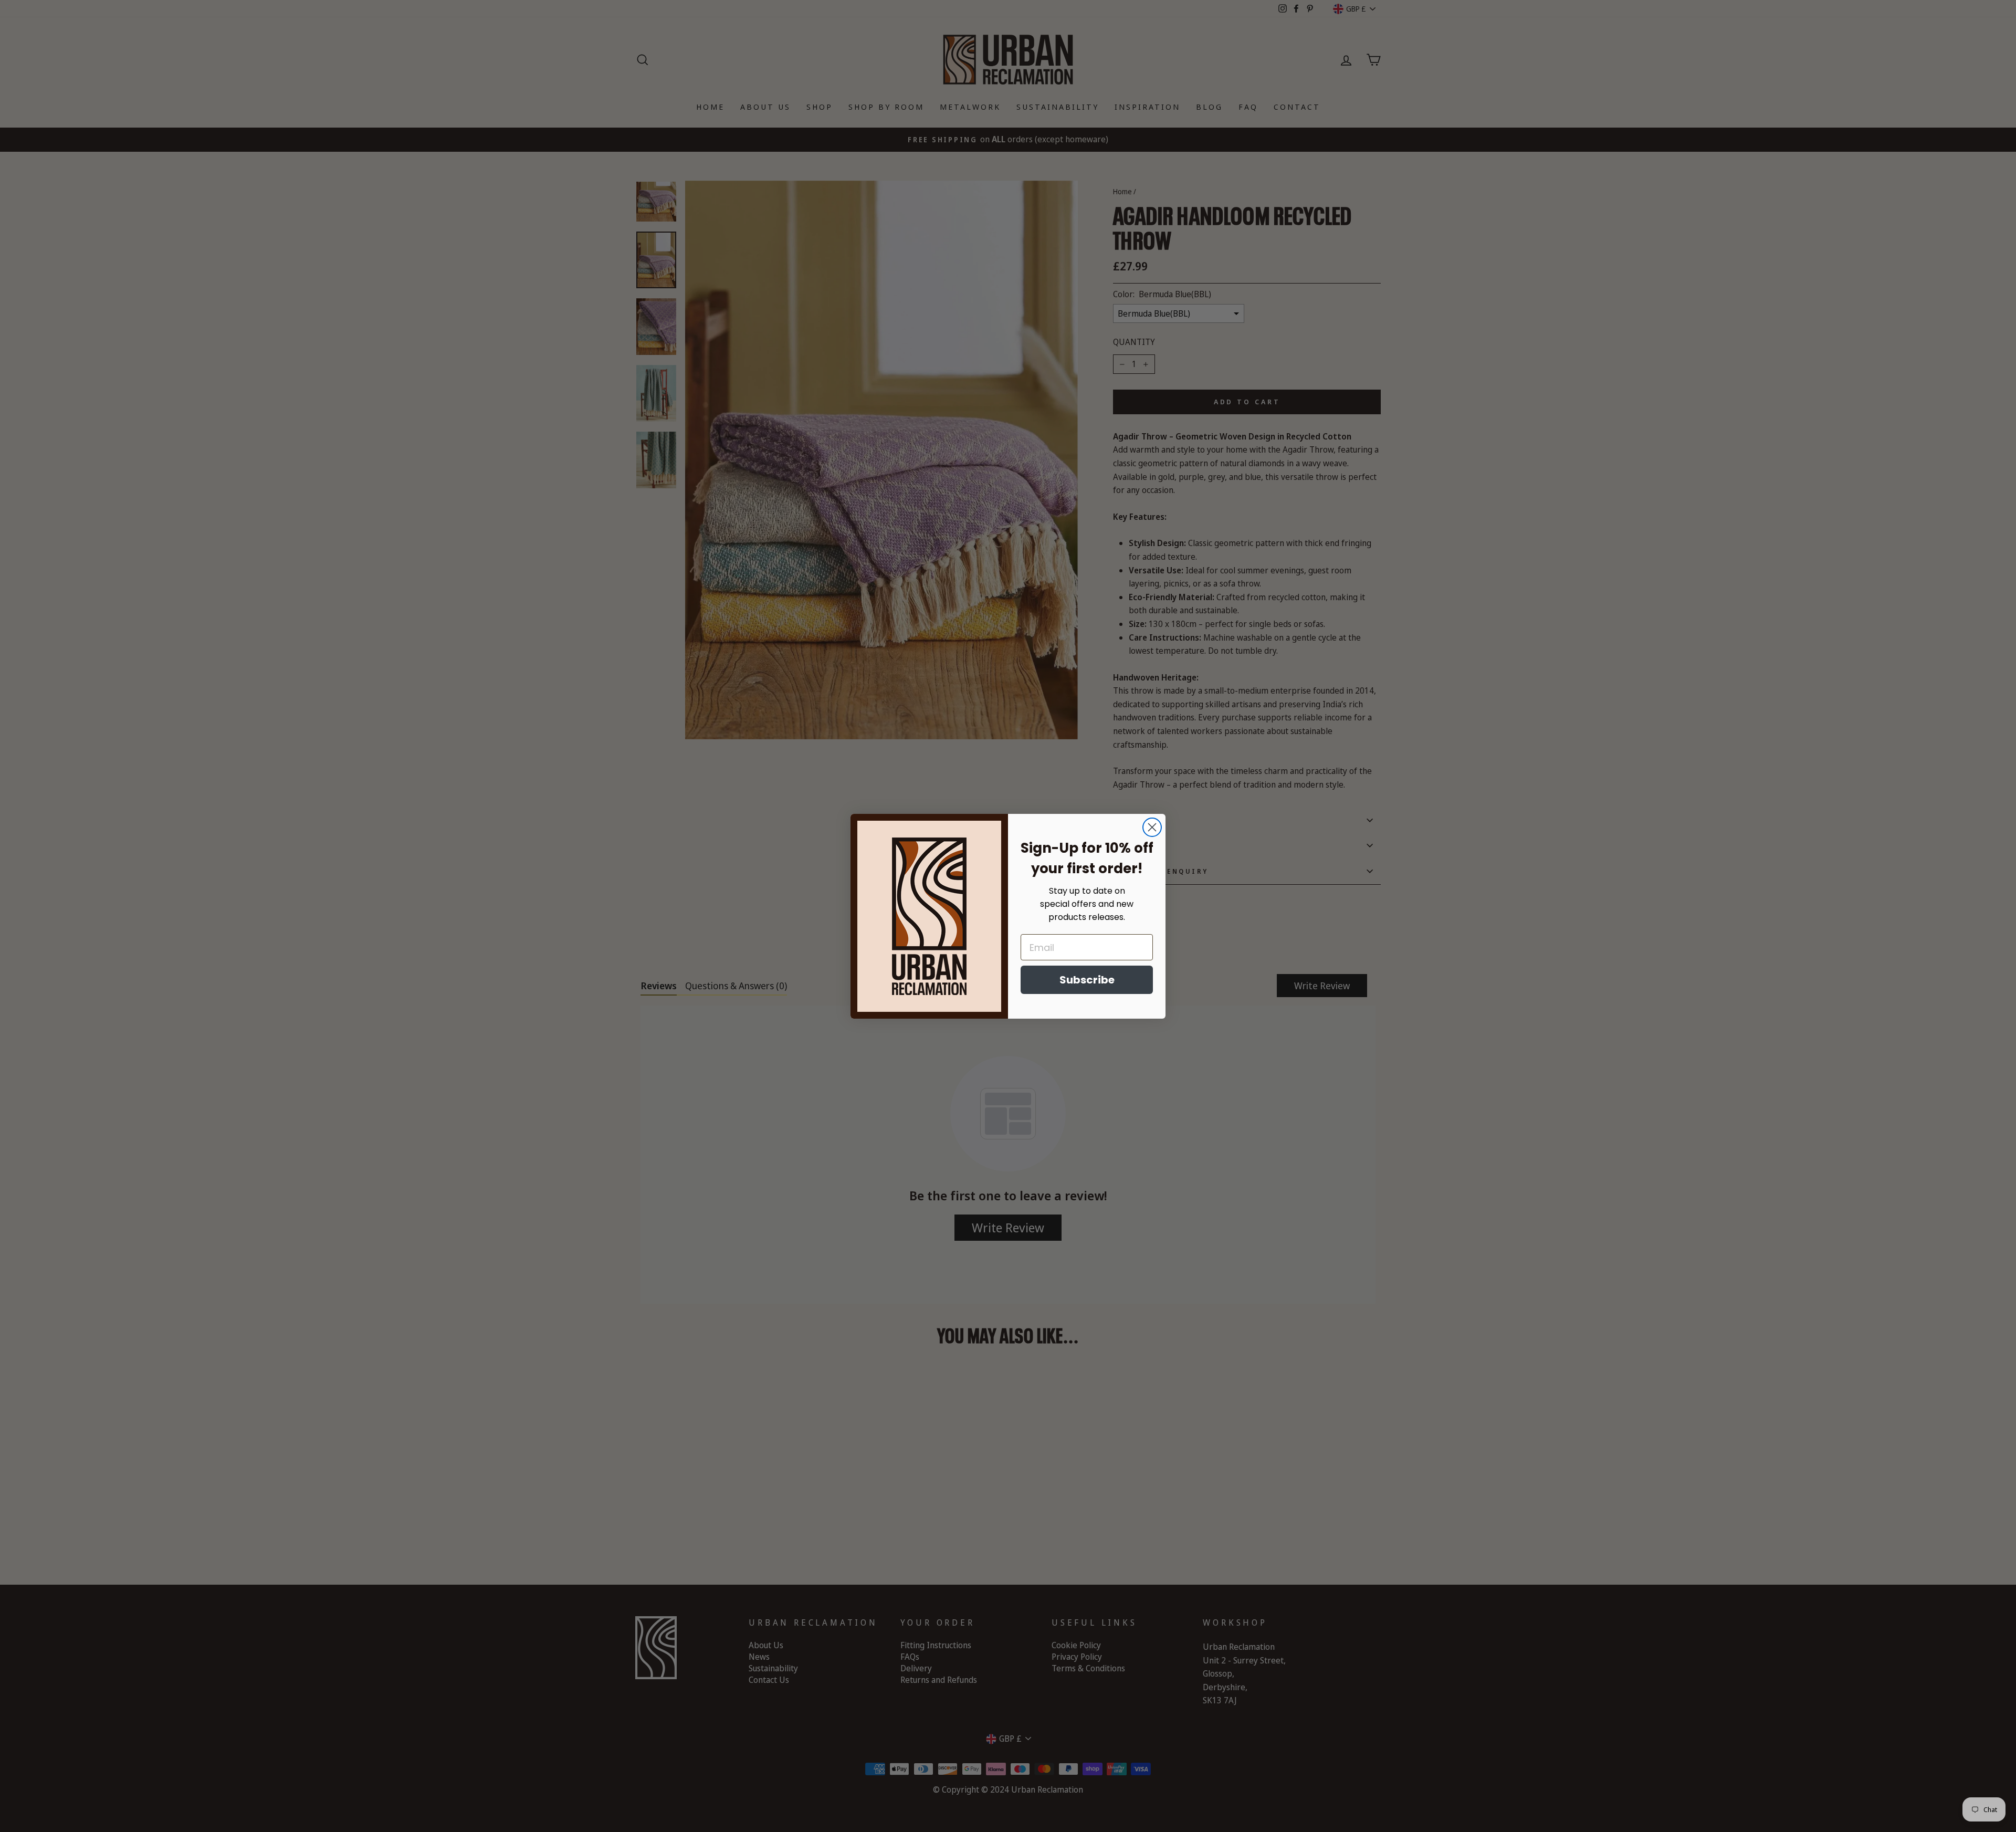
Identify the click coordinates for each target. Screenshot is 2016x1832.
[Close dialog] (1152, 827)
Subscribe (1087, 980)
